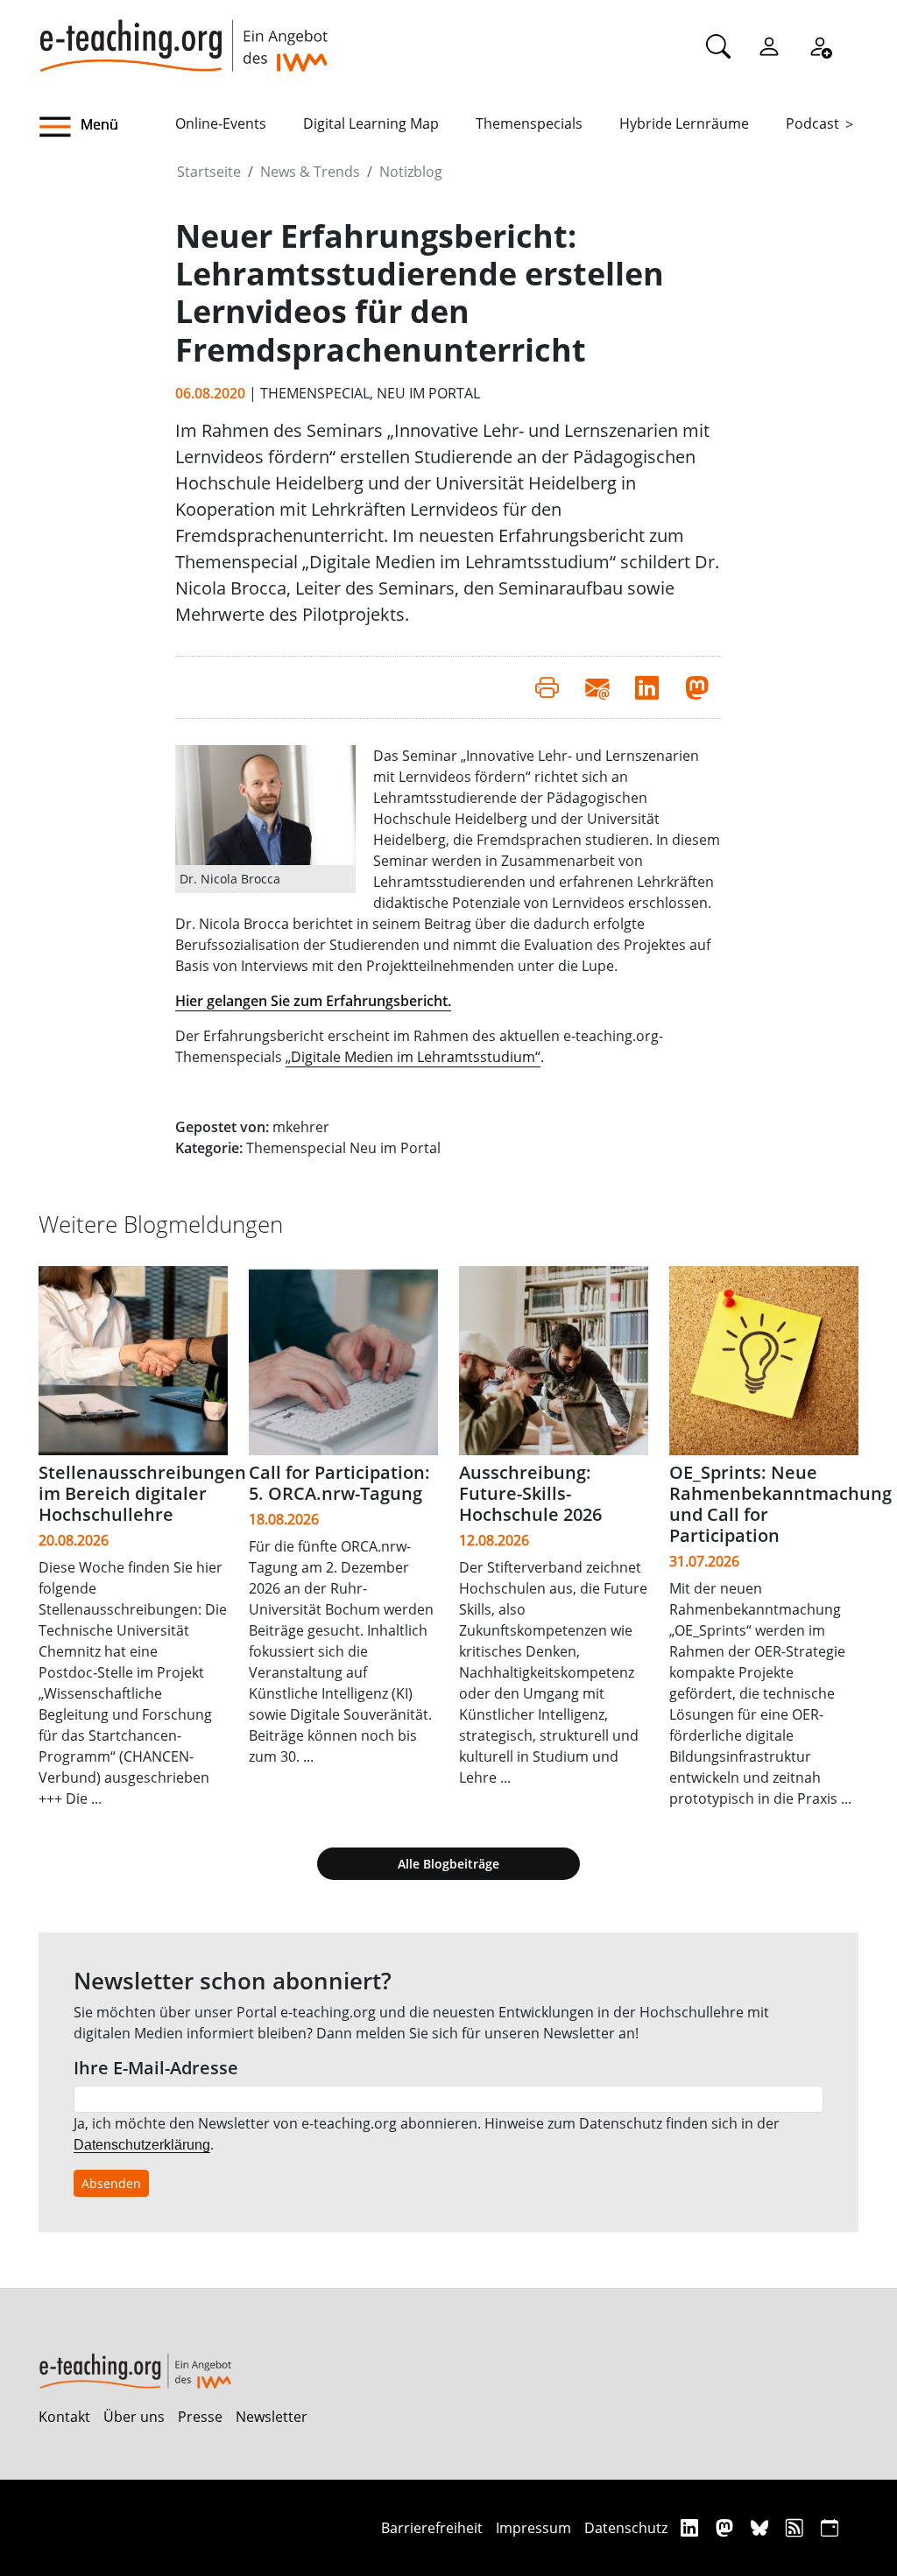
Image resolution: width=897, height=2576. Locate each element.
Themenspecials (529, 123)
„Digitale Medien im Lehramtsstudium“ (413, 1057)
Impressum (533, 2528)
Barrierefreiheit (432, 2528)
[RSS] (797, 2527)
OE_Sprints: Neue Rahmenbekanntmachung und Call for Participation (780, 1504)
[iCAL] (830, 2527)
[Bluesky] (762, 2527)
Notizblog (411, 172)
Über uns (134, 2417)
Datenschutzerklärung (142, 2145)
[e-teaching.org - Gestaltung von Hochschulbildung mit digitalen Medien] (183, 36)
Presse (200, 2417)
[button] (107, 127)
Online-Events (221, 123)
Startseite (209, 172)
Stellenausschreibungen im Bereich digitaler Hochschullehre (142, 1493)
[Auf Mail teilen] (597, 687)
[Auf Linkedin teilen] (647, 687)
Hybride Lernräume (684, 123)
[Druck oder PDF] (547, 687)
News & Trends (310, 172)
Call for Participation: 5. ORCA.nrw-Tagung (339, 1483)
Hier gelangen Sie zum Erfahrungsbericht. (313, 1001)
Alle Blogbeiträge (448, 1864)
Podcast (812, 123)
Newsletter (272, 2417)
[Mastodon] (727, 2527)
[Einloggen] (769, 46)
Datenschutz (626, 2528)
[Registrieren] (820, 46)
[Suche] (718, 46)
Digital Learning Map (371, 123)
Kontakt (64, 2417)
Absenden (111, 2183)
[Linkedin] (692, 2527)
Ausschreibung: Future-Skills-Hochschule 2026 (530, 1493)
